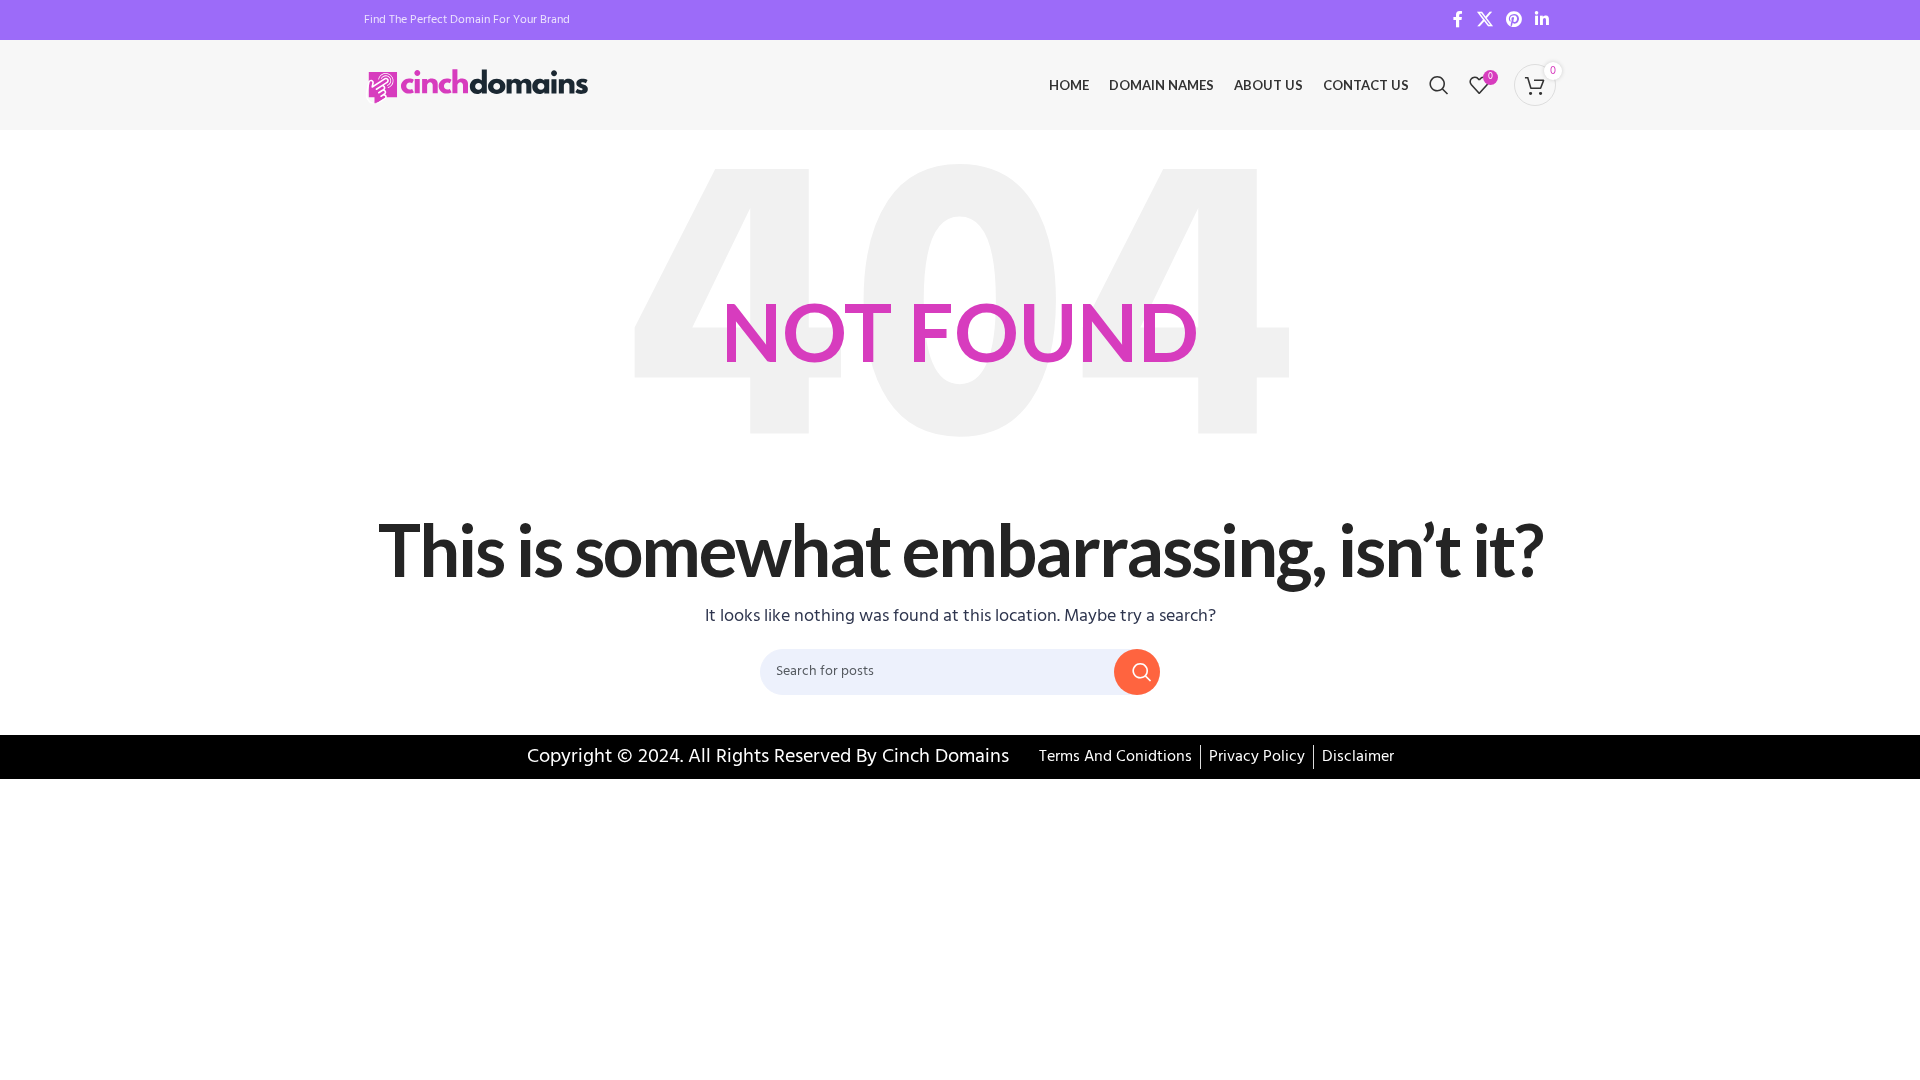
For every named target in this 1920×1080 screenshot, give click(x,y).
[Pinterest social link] (1513, 20)
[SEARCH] (1137, 672)
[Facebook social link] (1458, 20)
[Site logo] (479, 85)
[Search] (1439, 85)
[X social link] (1484, 20)
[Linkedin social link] (1542, 20)
